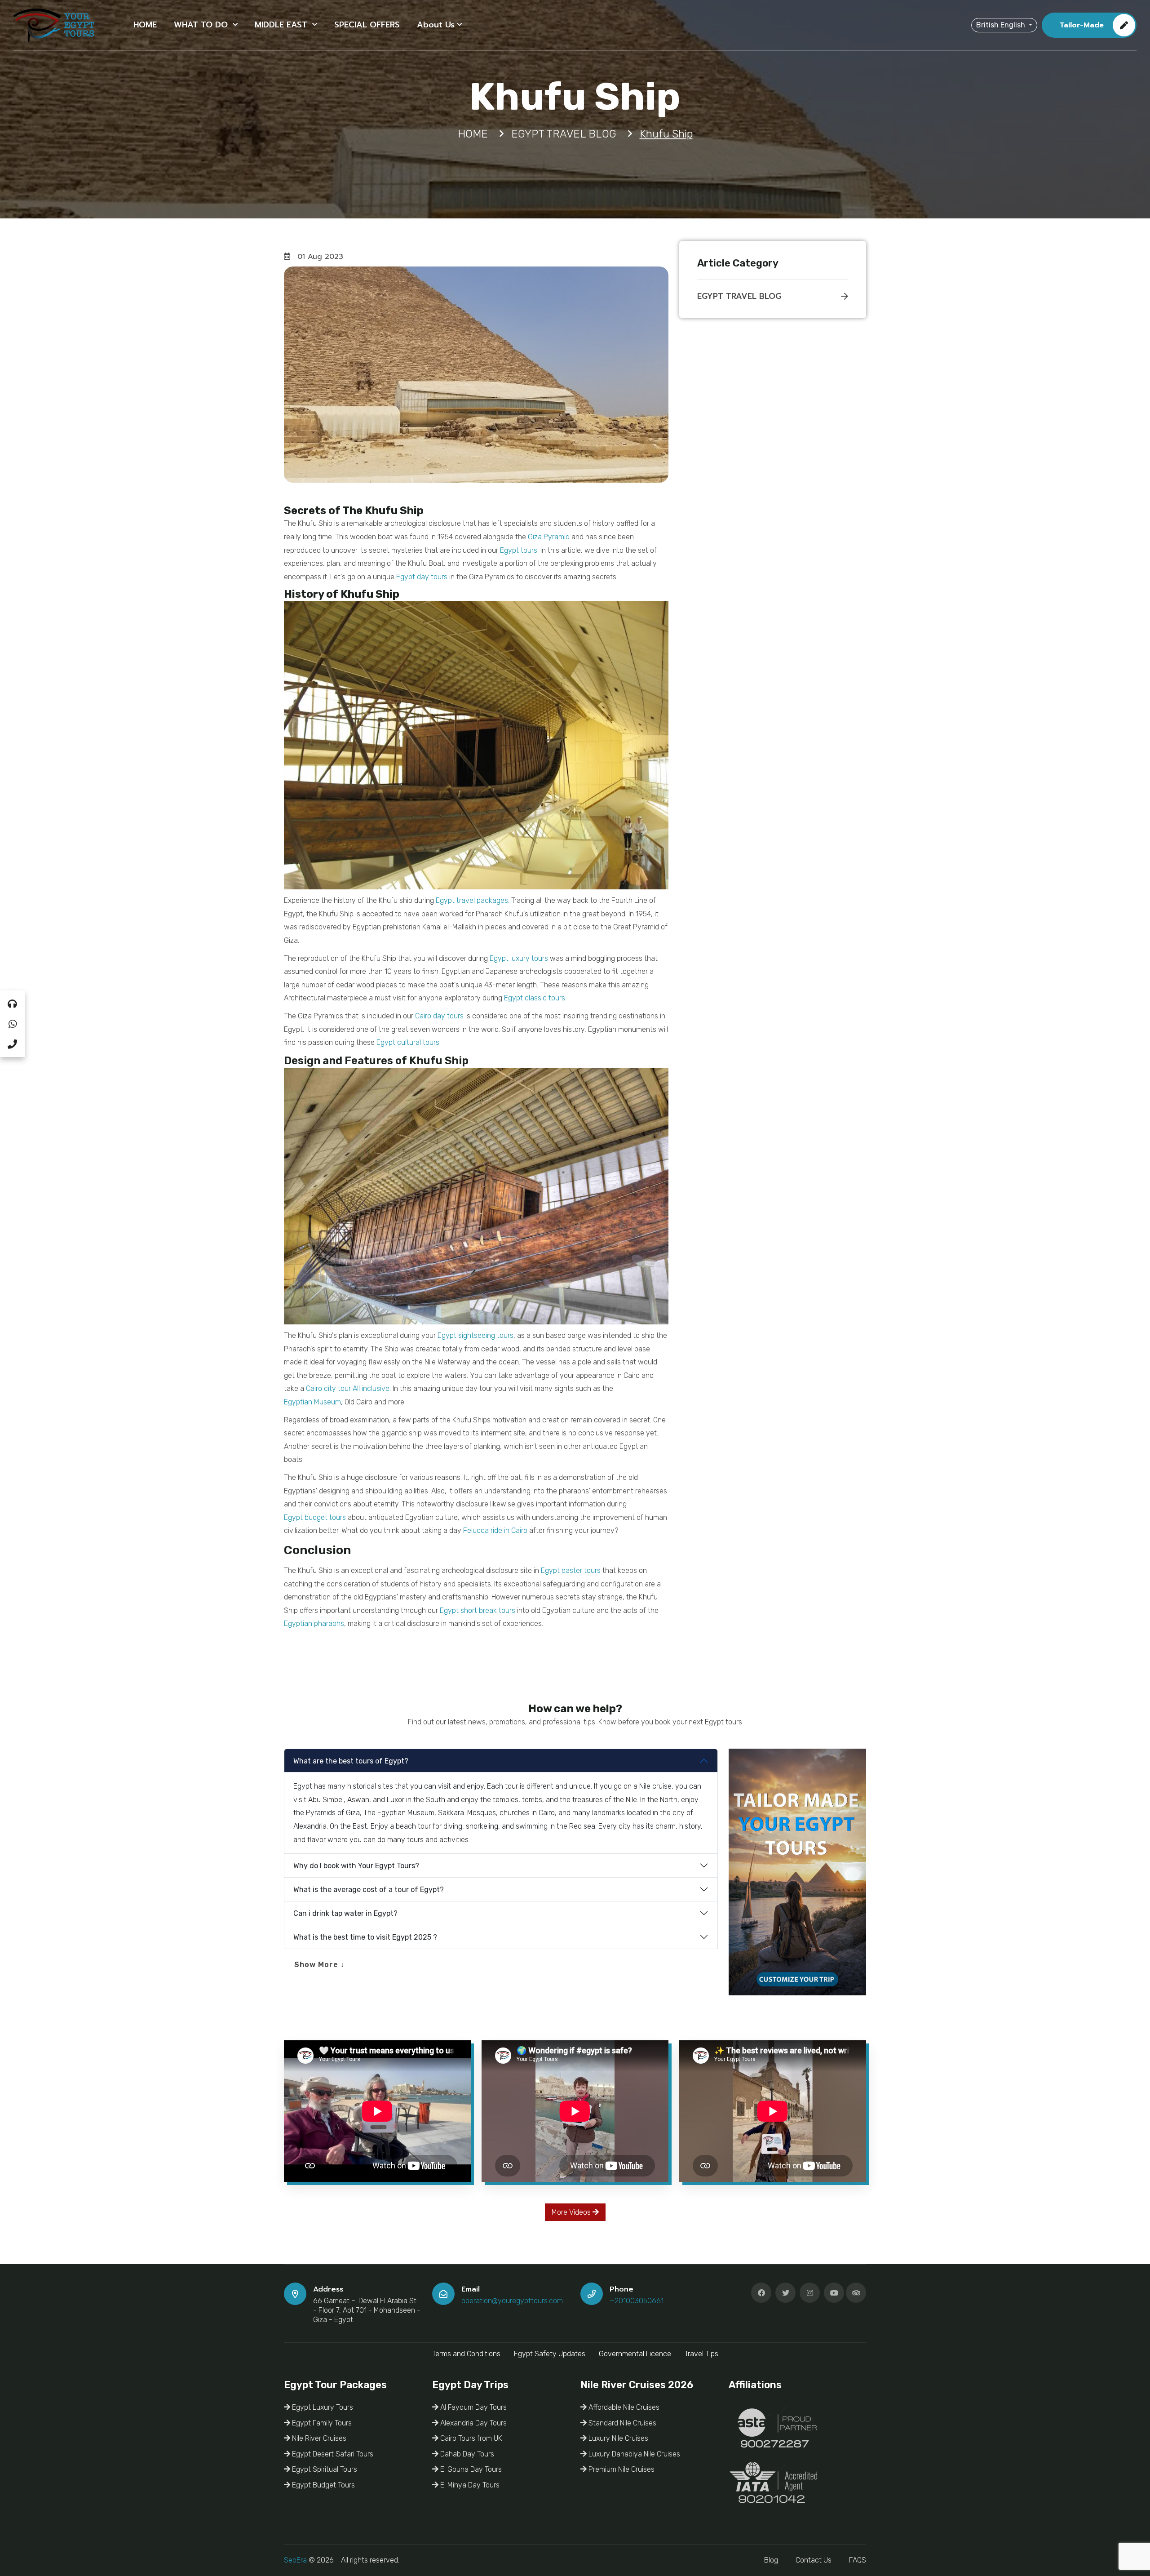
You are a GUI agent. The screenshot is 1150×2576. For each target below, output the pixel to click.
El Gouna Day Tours (470, 2469)
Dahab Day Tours (466, 2454)
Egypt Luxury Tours (322, 2407)
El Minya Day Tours (469, 2485)
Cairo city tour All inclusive (348, 1388)
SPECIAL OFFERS (367, 25)
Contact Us (814, 2560)
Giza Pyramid (549, 537)
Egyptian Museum (312, 1402)
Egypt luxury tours (519, 958)
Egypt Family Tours (321, 2423)
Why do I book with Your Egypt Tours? (356, 1866)
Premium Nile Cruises (621, 2469)
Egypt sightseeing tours (475, 1335)
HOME (145, 25)
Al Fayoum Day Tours (473, 2407)
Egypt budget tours (315, 1517)
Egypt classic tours (535, 998)
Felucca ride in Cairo (495, 1530)
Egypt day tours (422, 577)
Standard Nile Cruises (621, 2423)
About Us (436, 25)
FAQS (858, 2560)
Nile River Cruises (318, 2438)
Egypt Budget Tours (323, 2485)
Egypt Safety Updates (550, 2354)
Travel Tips (701, 2354)
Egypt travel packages (472, 900)
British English (1002, 25)
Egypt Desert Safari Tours (332, 2454)
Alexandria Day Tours (473, 2423)
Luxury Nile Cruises (617, 2438)
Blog (771, 2560)
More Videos (572, 2212)
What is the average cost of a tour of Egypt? (369, 1890)
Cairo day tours (439, 1016)
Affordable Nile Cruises (623, 2407)
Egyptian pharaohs (314, 1623)
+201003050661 (637, 2301)
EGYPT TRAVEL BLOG (739, 296)
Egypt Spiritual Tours (324, 2469)
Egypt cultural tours (408, 1042)
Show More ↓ (319, 1965)
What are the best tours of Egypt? (351, 1761)
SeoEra (295, 2560)
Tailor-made (1082, 25)
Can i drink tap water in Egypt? (345, 1913)
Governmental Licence (635, 2354)
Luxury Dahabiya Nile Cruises (633, 2454)
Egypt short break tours (478, 1610)
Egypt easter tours (571, 1570)
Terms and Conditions (466, 2354)
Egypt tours (519, 550)
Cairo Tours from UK (470, 2438)
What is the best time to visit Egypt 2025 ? (365, 1937)
